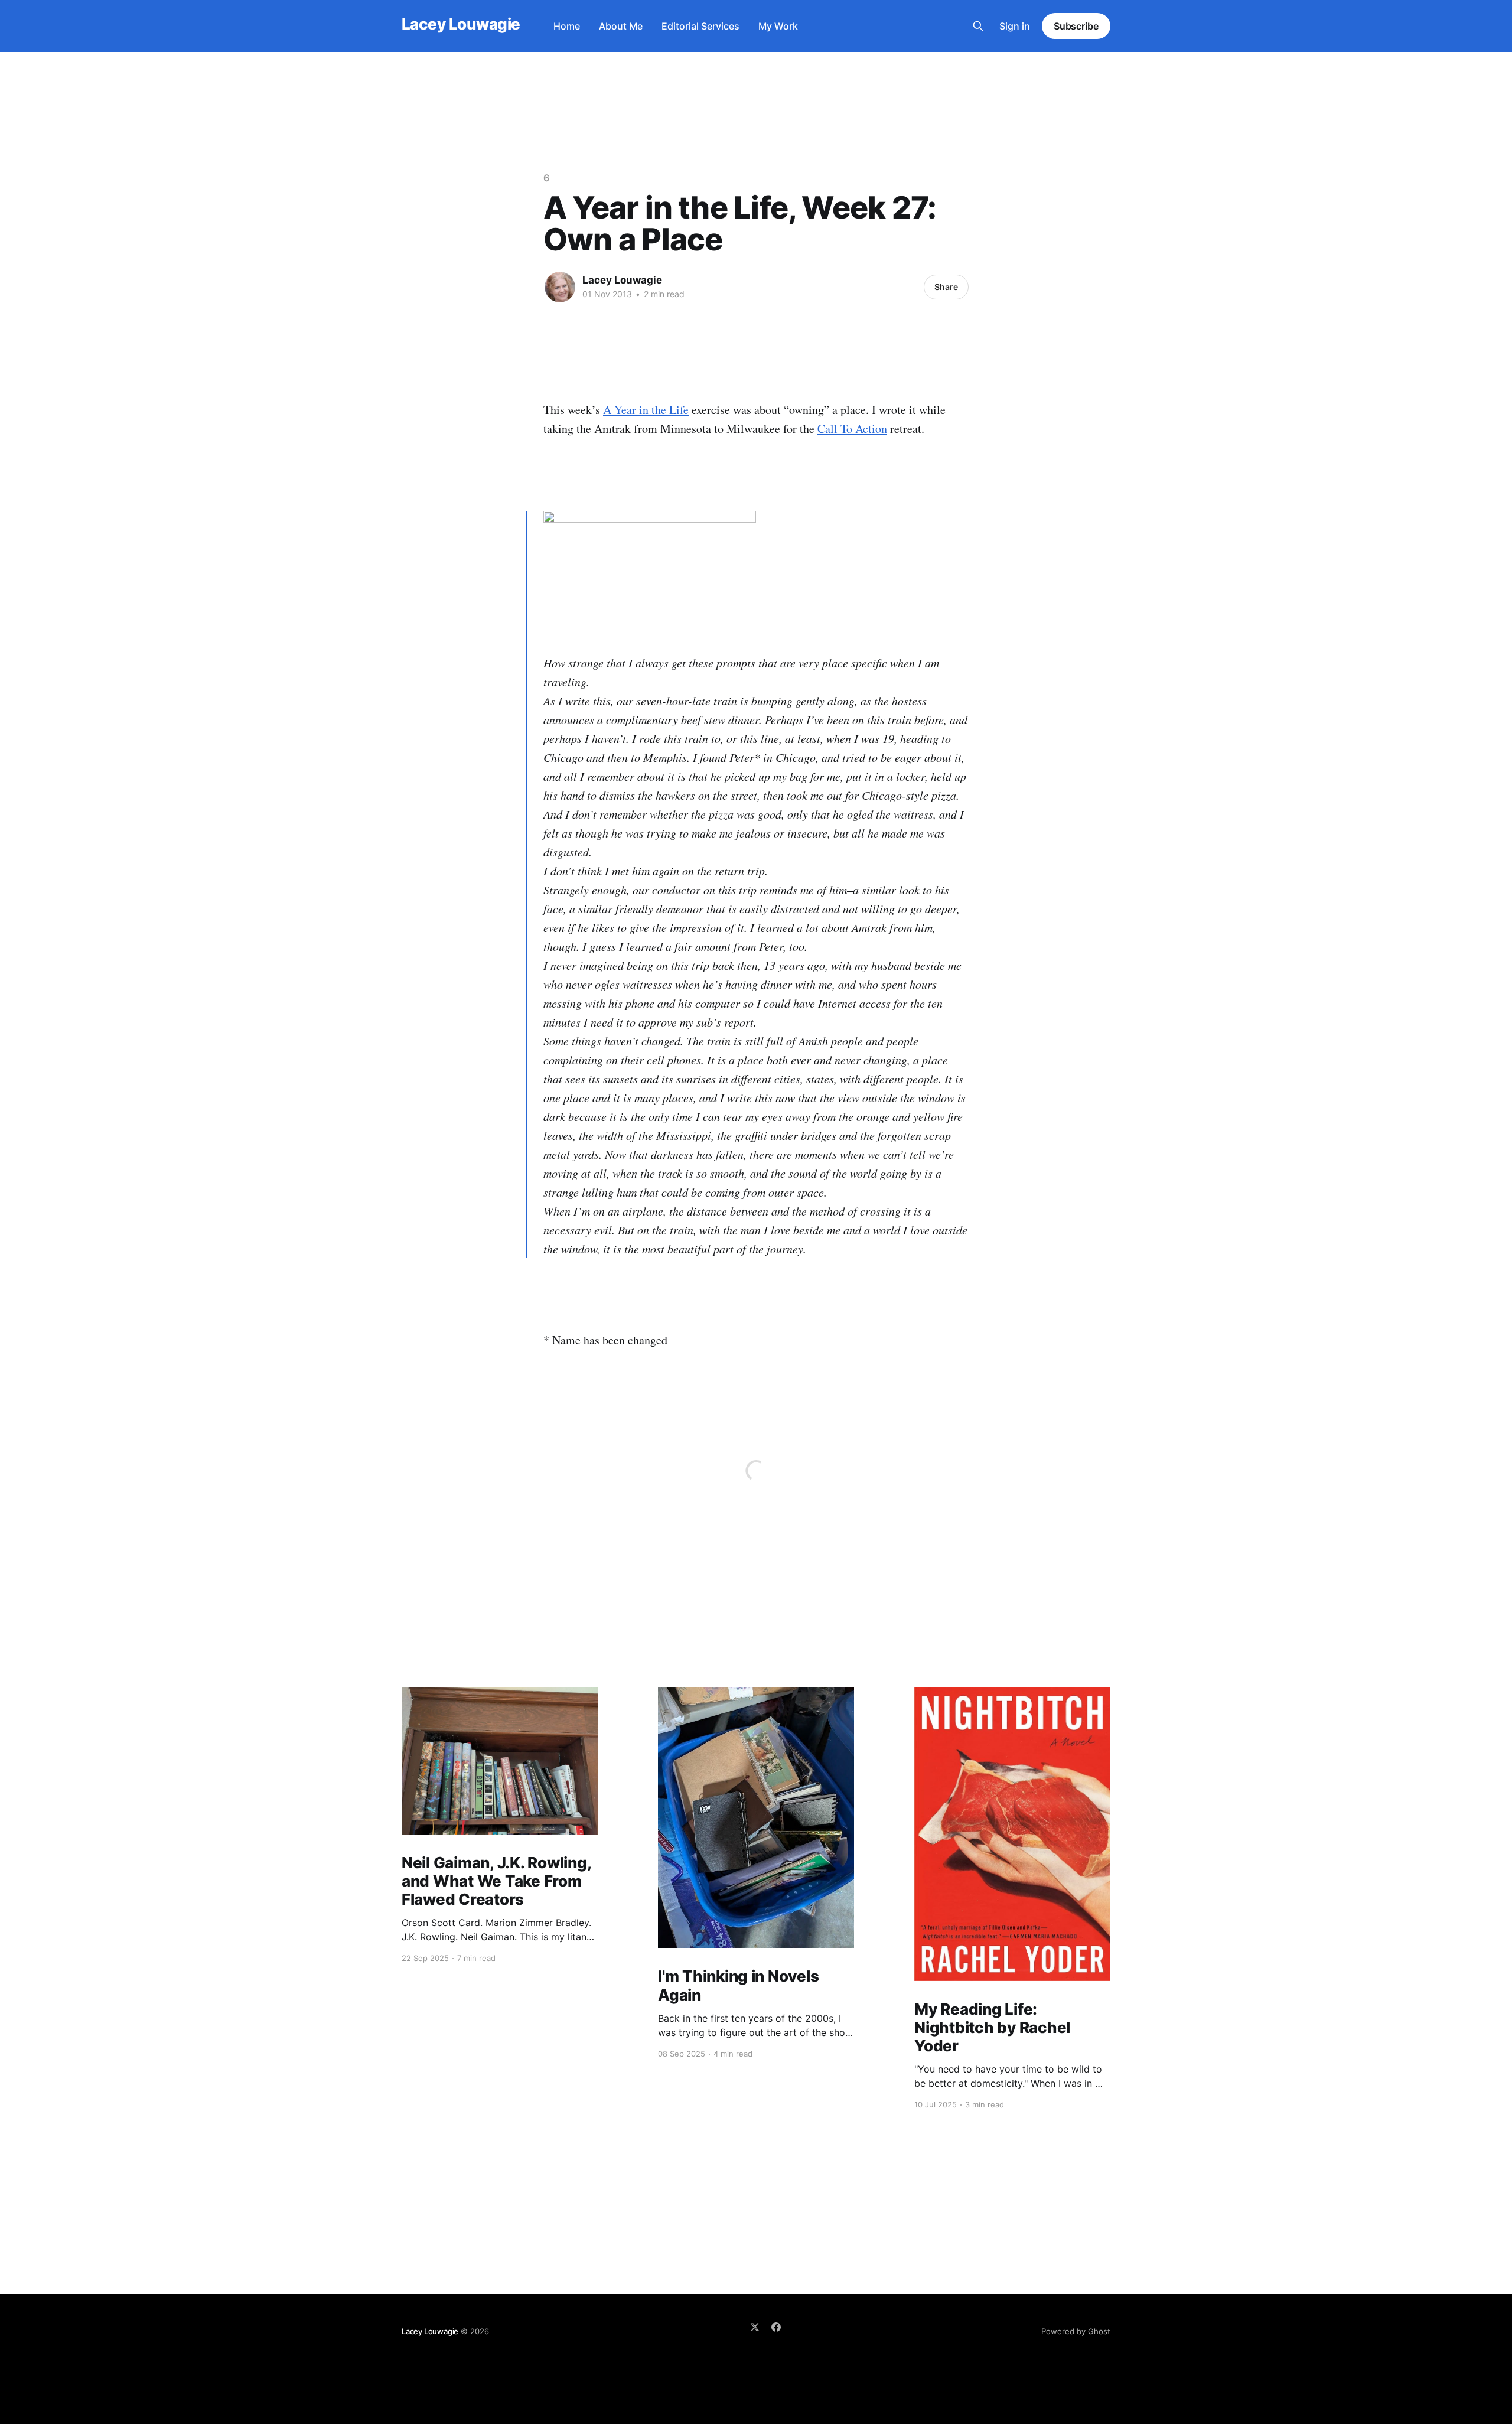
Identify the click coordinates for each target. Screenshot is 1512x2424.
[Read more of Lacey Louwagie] (560, 287)
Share (946, 287)
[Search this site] (978, 26)
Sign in (1015, 26)
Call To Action (852, 429)
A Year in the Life (646, 410)
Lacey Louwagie (461, 25)
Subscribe (1076, 26)
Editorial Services (700, 26)
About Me (621, 26)
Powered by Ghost (1076, 2331)
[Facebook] (776, 2327)
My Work (778, 26)
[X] (755, 2327)
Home (567, 26)
